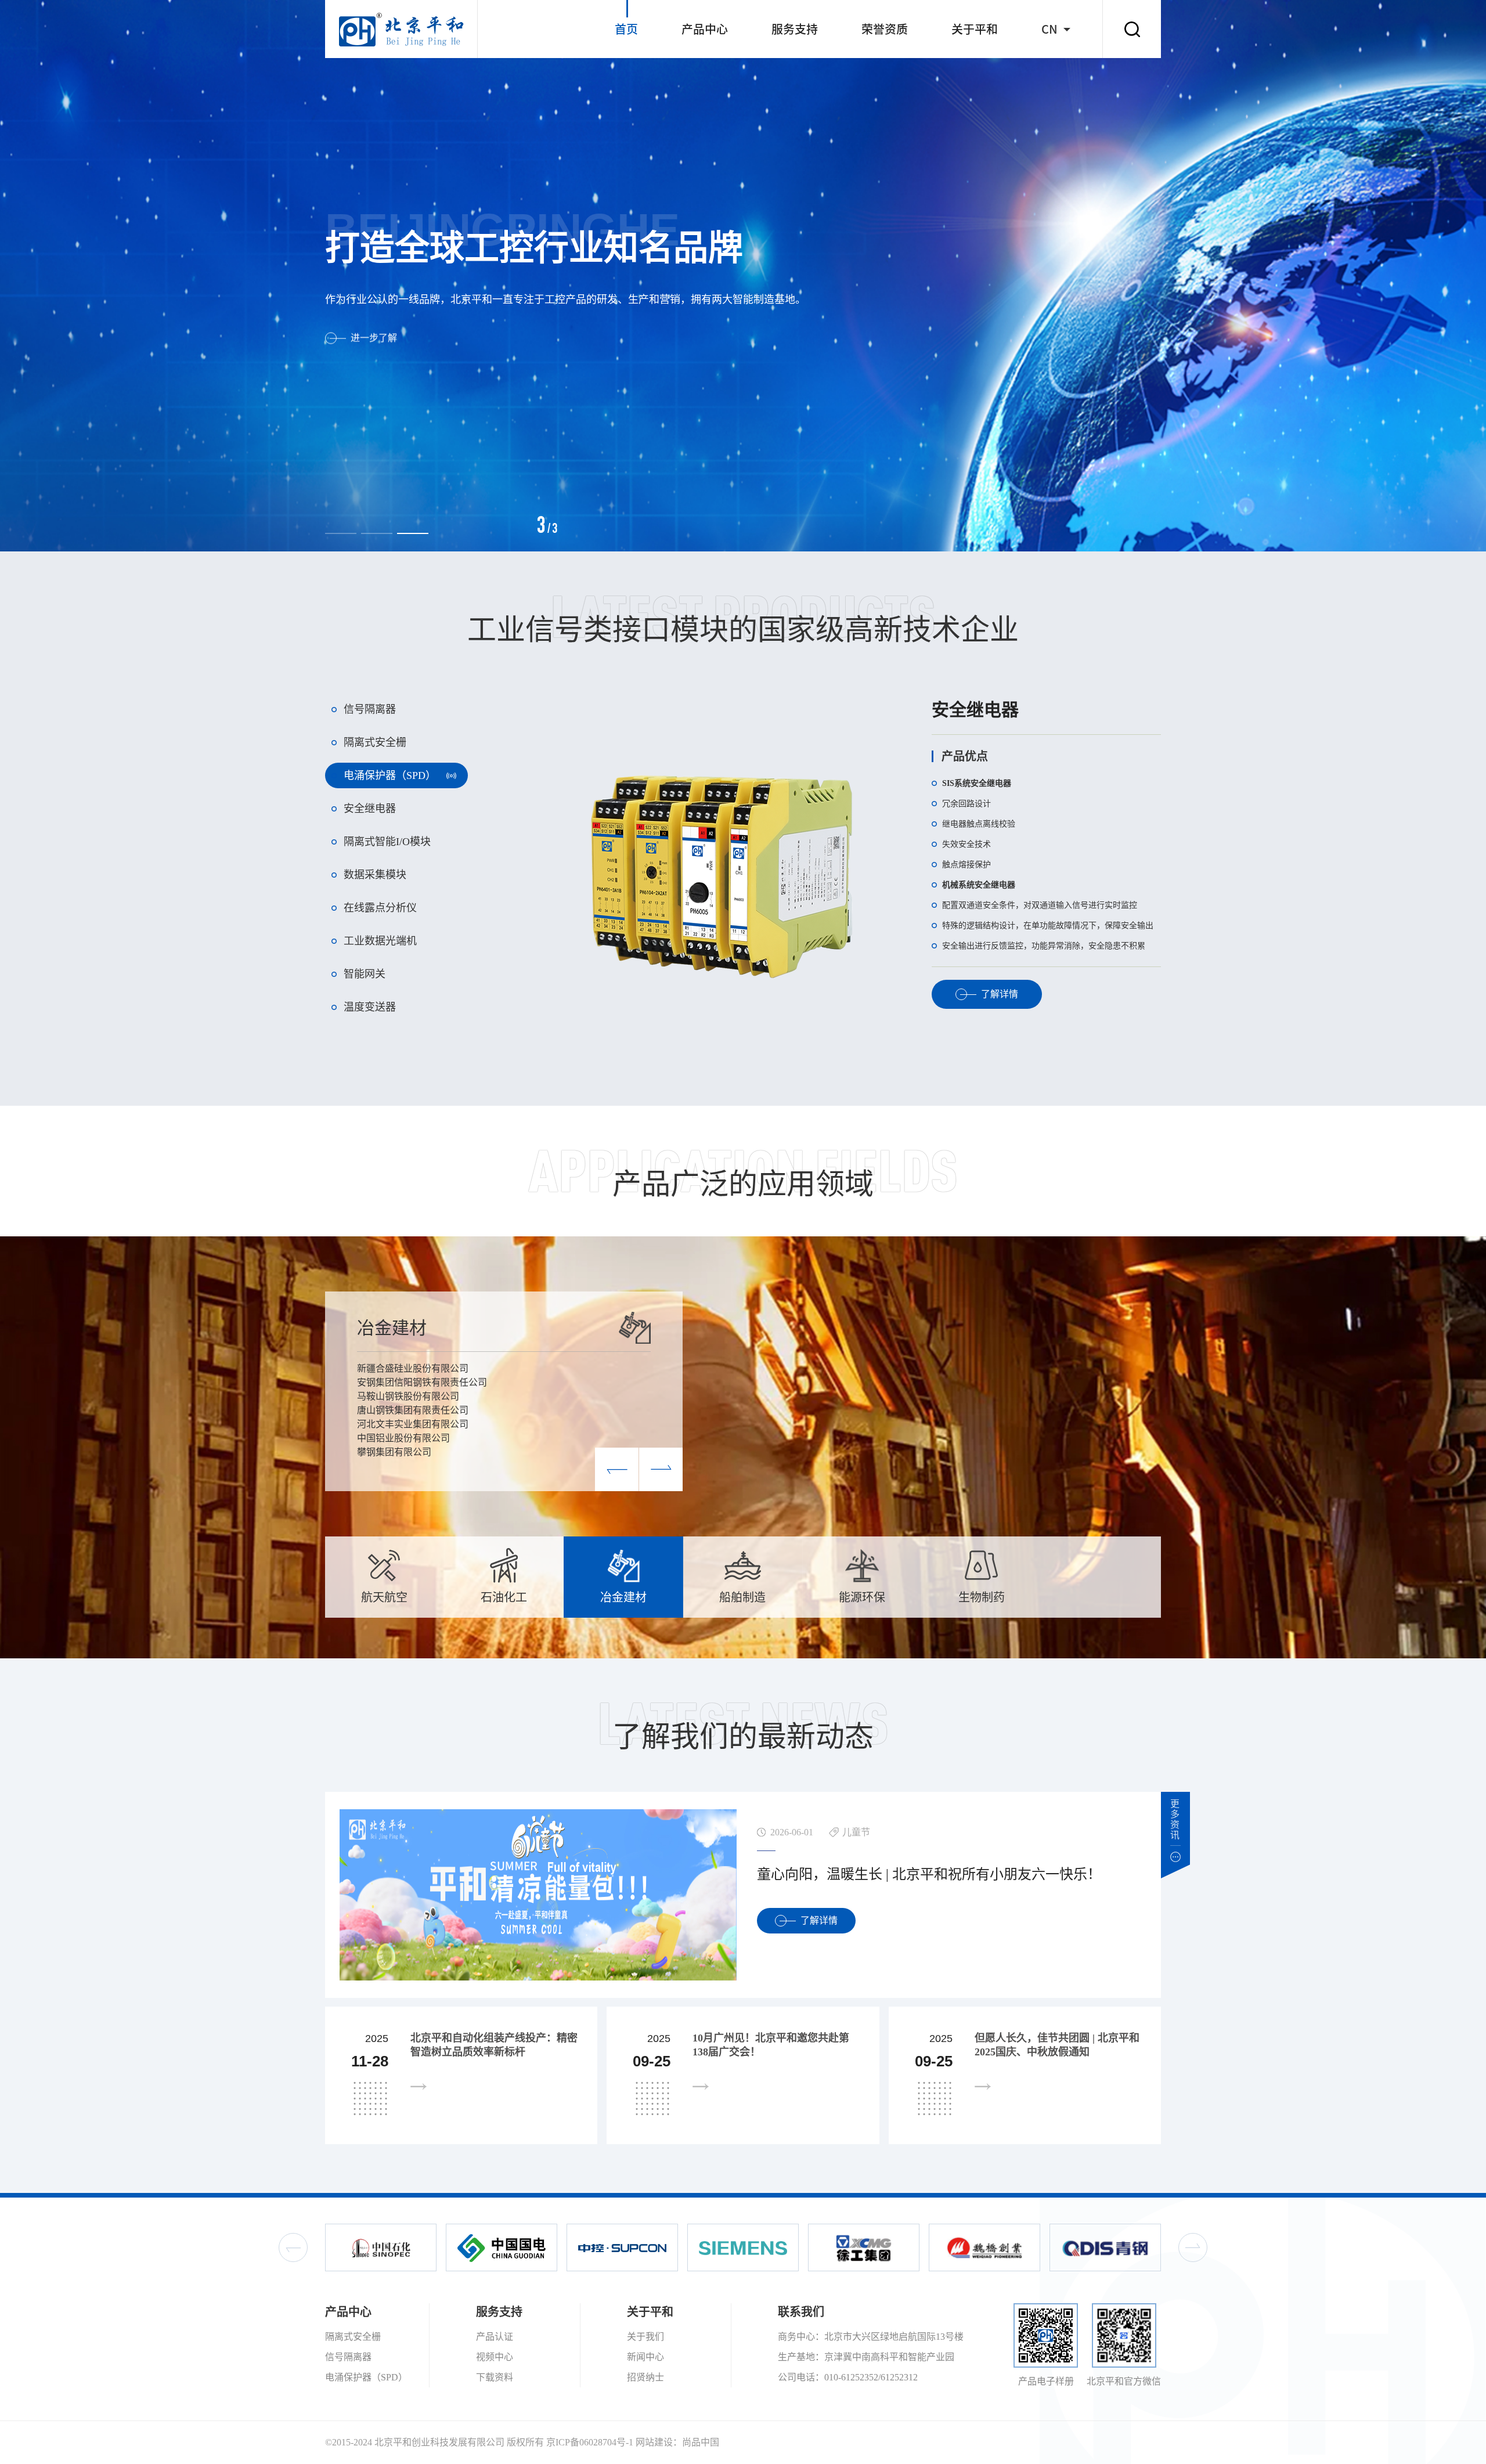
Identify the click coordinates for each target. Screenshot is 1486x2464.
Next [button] (1193, 2247)
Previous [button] (293, 2247)
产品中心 (705, 29)
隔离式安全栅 (353, 2337)
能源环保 (392, 1328)
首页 (626, 29)
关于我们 (645, 2337)
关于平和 (975, 29)
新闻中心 (645, 2357)
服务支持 (795, 29)
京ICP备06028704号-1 (590, 2442)
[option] (743, 276)
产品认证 (495, 2337)
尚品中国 (701, 2442)
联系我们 (801, 2312)
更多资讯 (1175, 1819)
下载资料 (495, 2377)
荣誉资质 (885, 29)
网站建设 (654, 2442)
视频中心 (495, 2357)
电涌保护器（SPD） (366, 2377)
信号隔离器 (348, 2357)
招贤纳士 (645, 2377)
